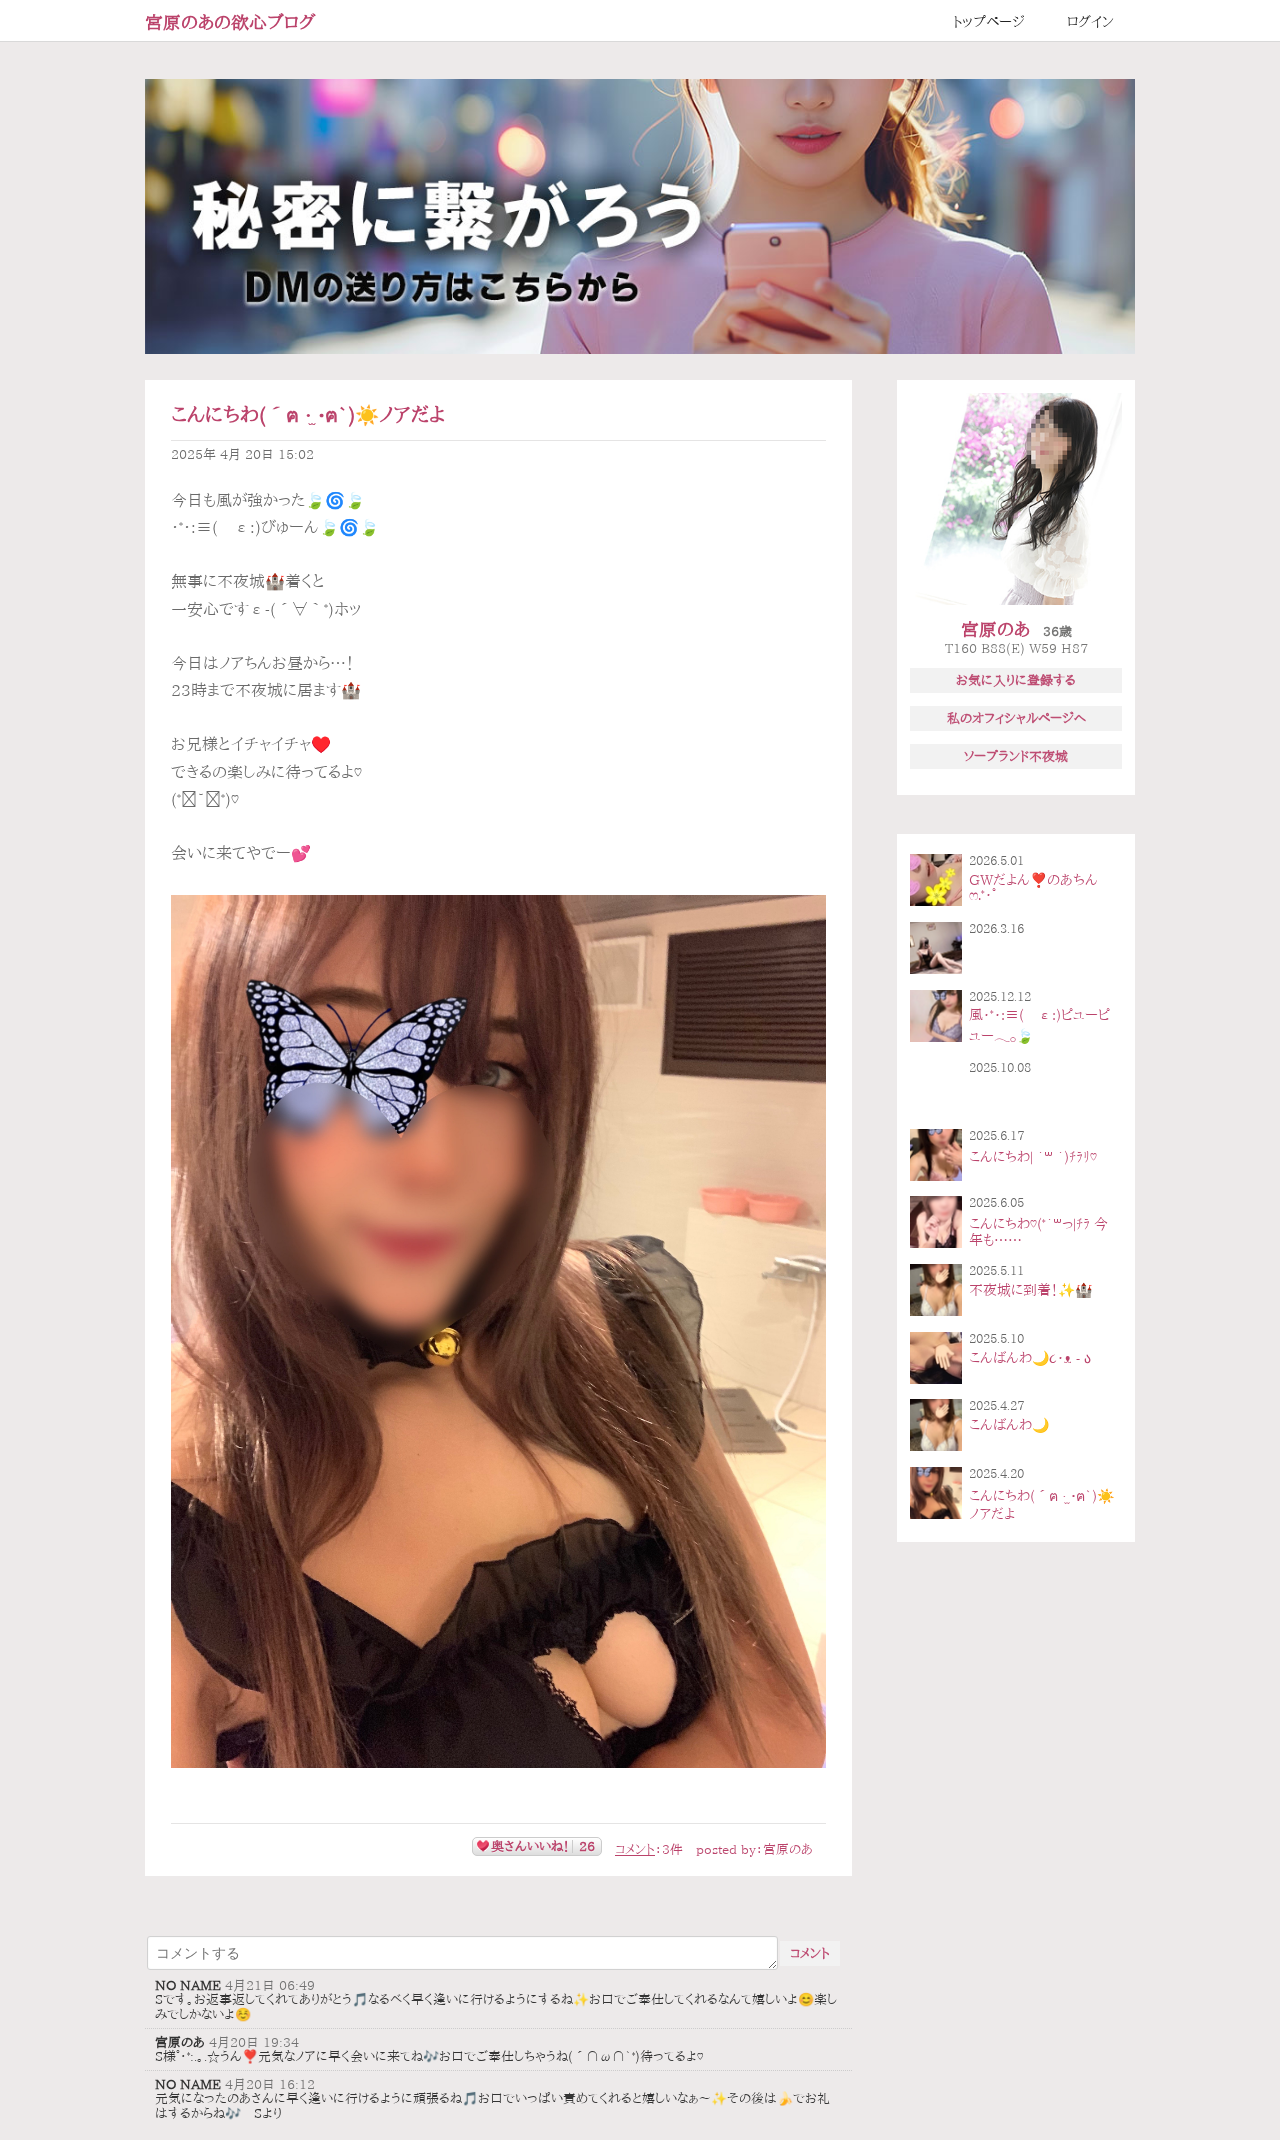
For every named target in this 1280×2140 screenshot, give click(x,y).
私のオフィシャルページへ (1016, 718)
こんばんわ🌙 (1009, 1425)
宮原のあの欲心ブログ (230, 22)
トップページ (989, 22)
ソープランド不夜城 (1016, 756)
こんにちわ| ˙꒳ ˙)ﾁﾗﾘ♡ (1033, 1157)
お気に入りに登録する (1016, 680)
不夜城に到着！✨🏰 (1030, 1290)
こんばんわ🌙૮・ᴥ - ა (1030, 1358)
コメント (635, 1849)
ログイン (1090, 22)
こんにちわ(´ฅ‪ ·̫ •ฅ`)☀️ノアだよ (308, 414)
